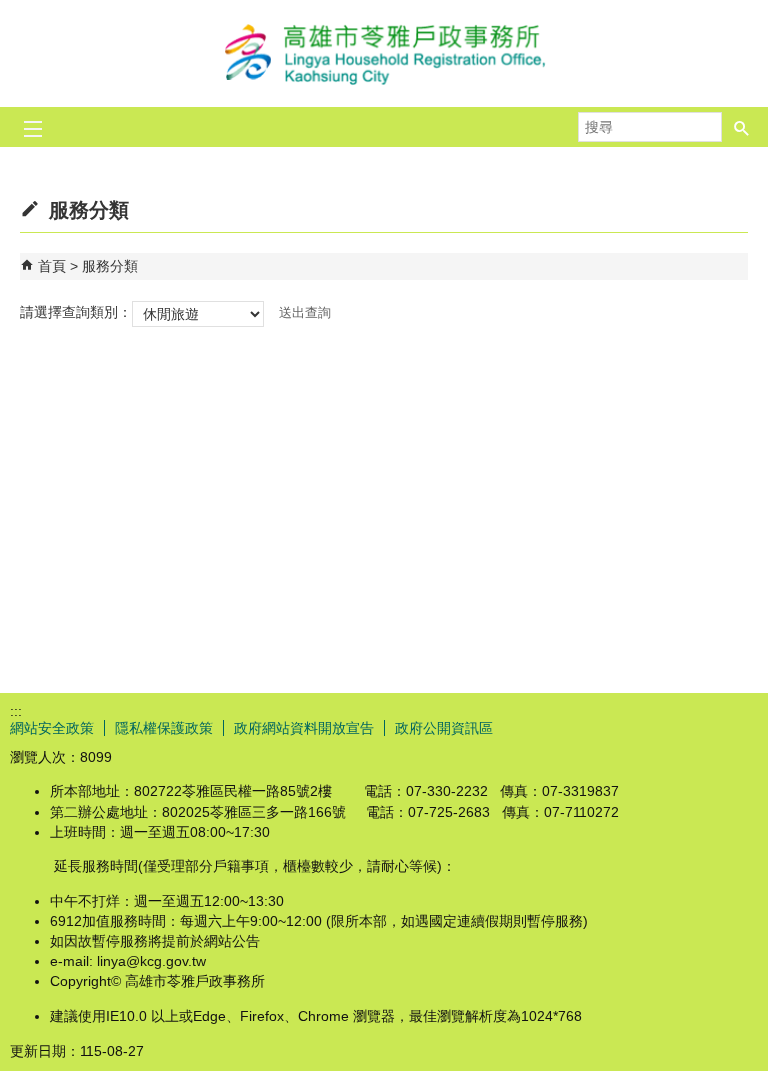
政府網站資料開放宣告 (304, 728)
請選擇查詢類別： (76, 312)
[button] (742, 127)
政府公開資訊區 (444, 728)
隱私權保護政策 (164, 728)
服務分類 (110, 266)
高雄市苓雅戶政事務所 (384, 53)
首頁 (52, 266)
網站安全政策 (52, 728)
